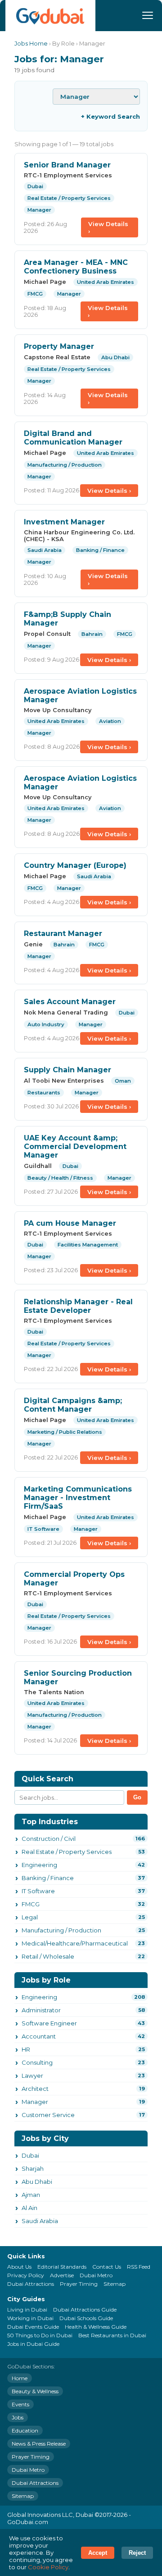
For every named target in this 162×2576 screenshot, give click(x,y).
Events (20, 2404)
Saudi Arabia (40, 2221)
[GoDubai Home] (50, 16)
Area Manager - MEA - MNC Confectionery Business (76, 267)
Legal (30, 1917)
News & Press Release (39, 2444)
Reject (137, 2553)
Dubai (30, 2155)
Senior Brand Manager (67, 165)
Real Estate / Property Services (67, 1852)
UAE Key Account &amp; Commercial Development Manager (75, 1147)
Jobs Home (31, 44)
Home (20, 2378)
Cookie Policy (48, 2567)
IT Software (38, 1891)
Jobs (18, 2417)
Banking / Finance (48, 1878)
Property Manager (59, 346)
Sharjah (33, 2168)
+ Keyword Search (110, 116)
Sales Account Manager (70, 1002)
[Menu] (148, 15)
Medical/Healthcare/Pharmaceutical (75, 1943)
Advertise (62, 2275)
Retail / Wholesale (48, 1956)
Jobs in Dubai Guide (33, 2344)
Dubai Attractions (31, 2284)
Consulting (37, 2062)
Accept (98, 2553)
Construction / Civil (49, 1839)
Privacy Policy (26, 2275)
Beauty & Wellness (35, 2391)
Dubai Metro (96, 2275)
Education (25, 2430)
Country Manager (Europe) (75, 865)
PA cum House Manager (70, 1223)
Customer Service (48, 2115)
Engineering (39, 1865)
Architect (35, 2089)
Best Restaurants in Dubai (112, 2335)
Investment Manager (64, 522)
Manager (35, 2102)
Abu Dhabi (37, 2182)
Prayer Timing (79, 2284)
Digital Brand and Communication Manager (73, 438)
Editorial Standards (62, 2267)
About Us (19, 2267)
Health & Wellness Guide (96, 2327)
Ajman (31, 2195)
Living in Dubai (27, 2310)
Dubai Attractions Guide (85, 2310)
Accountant (39, 2036)
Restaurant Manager (63, 934)
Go (137, 1797)
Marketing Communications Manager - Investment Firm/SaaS (78, 1498)
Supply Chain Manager (67, 1070)
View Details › (108, 227)
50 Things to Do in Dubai (40, 2335)
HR (26, 2049)
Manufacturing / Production (61, 1930)
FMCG (31, 1904)
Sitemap (115, 2284)
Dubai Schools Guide (86, 2318)
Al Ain (29, 2208)
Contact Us (107, 2267)
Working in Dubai (30, 2318)
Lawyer (32, 2076)
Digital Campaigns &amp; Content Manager (73, 1405)
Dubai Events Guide (33, 2327)
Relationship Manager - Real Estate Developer (78, 1306)
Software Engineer (49, 2023)
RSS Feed (139, 2267)
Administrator (41, 2010)
